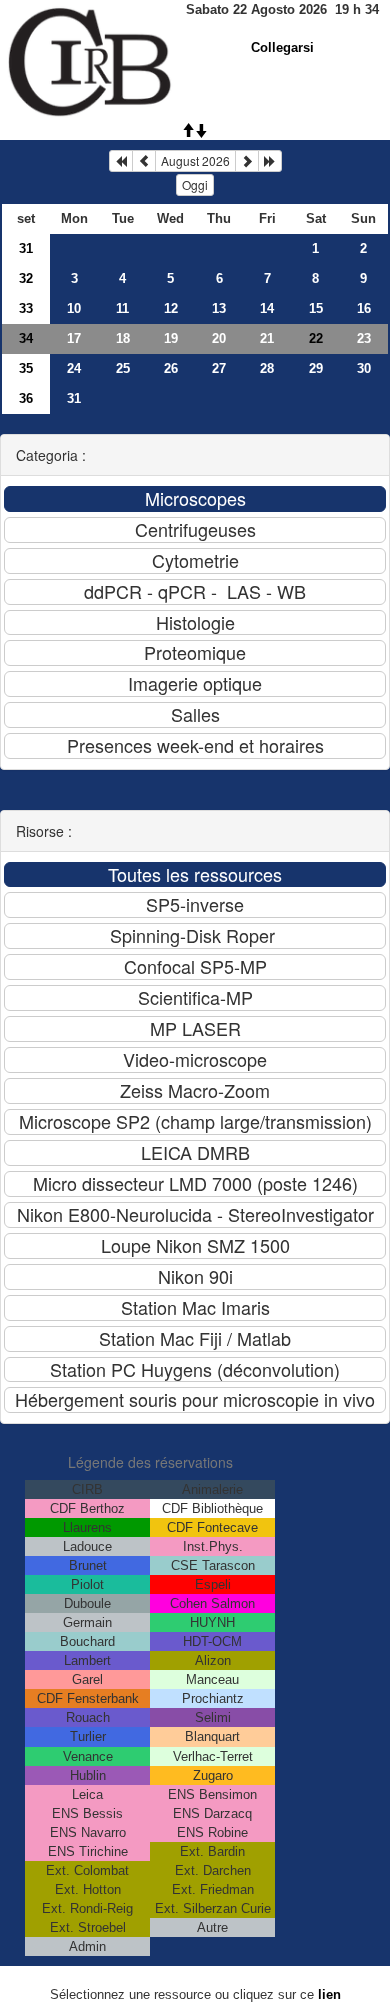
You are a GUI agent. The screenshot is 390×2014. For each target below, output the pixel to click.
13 (219, 308)
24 (74, 368)
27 (219, 368)
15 (316, 308)
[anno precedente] (121, 161)
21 (267, 338)
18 (123, 338)
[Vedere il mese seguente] (247, 161)
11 (122, 308)
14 (267, 308)
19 (171, 338)
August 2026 (195, 160)
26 (171, 368)
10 (74, 308)
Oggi (195, 184)
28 (267, 368)
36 (26, 398)
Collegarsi (282, 47)
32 (26, 278)
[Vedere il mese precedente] (144, 161)
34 (26, 338)
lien (329, 1994)
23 (364, 338)
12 (171, 308)
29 (316, 368)
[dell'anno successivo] (270, 161)
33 (26, 308)
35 (26, 368)
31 (26, 248)
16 (364, 308)
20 (219, 338)
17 (74, 338)
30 (364, 368)
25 (123, 368)
